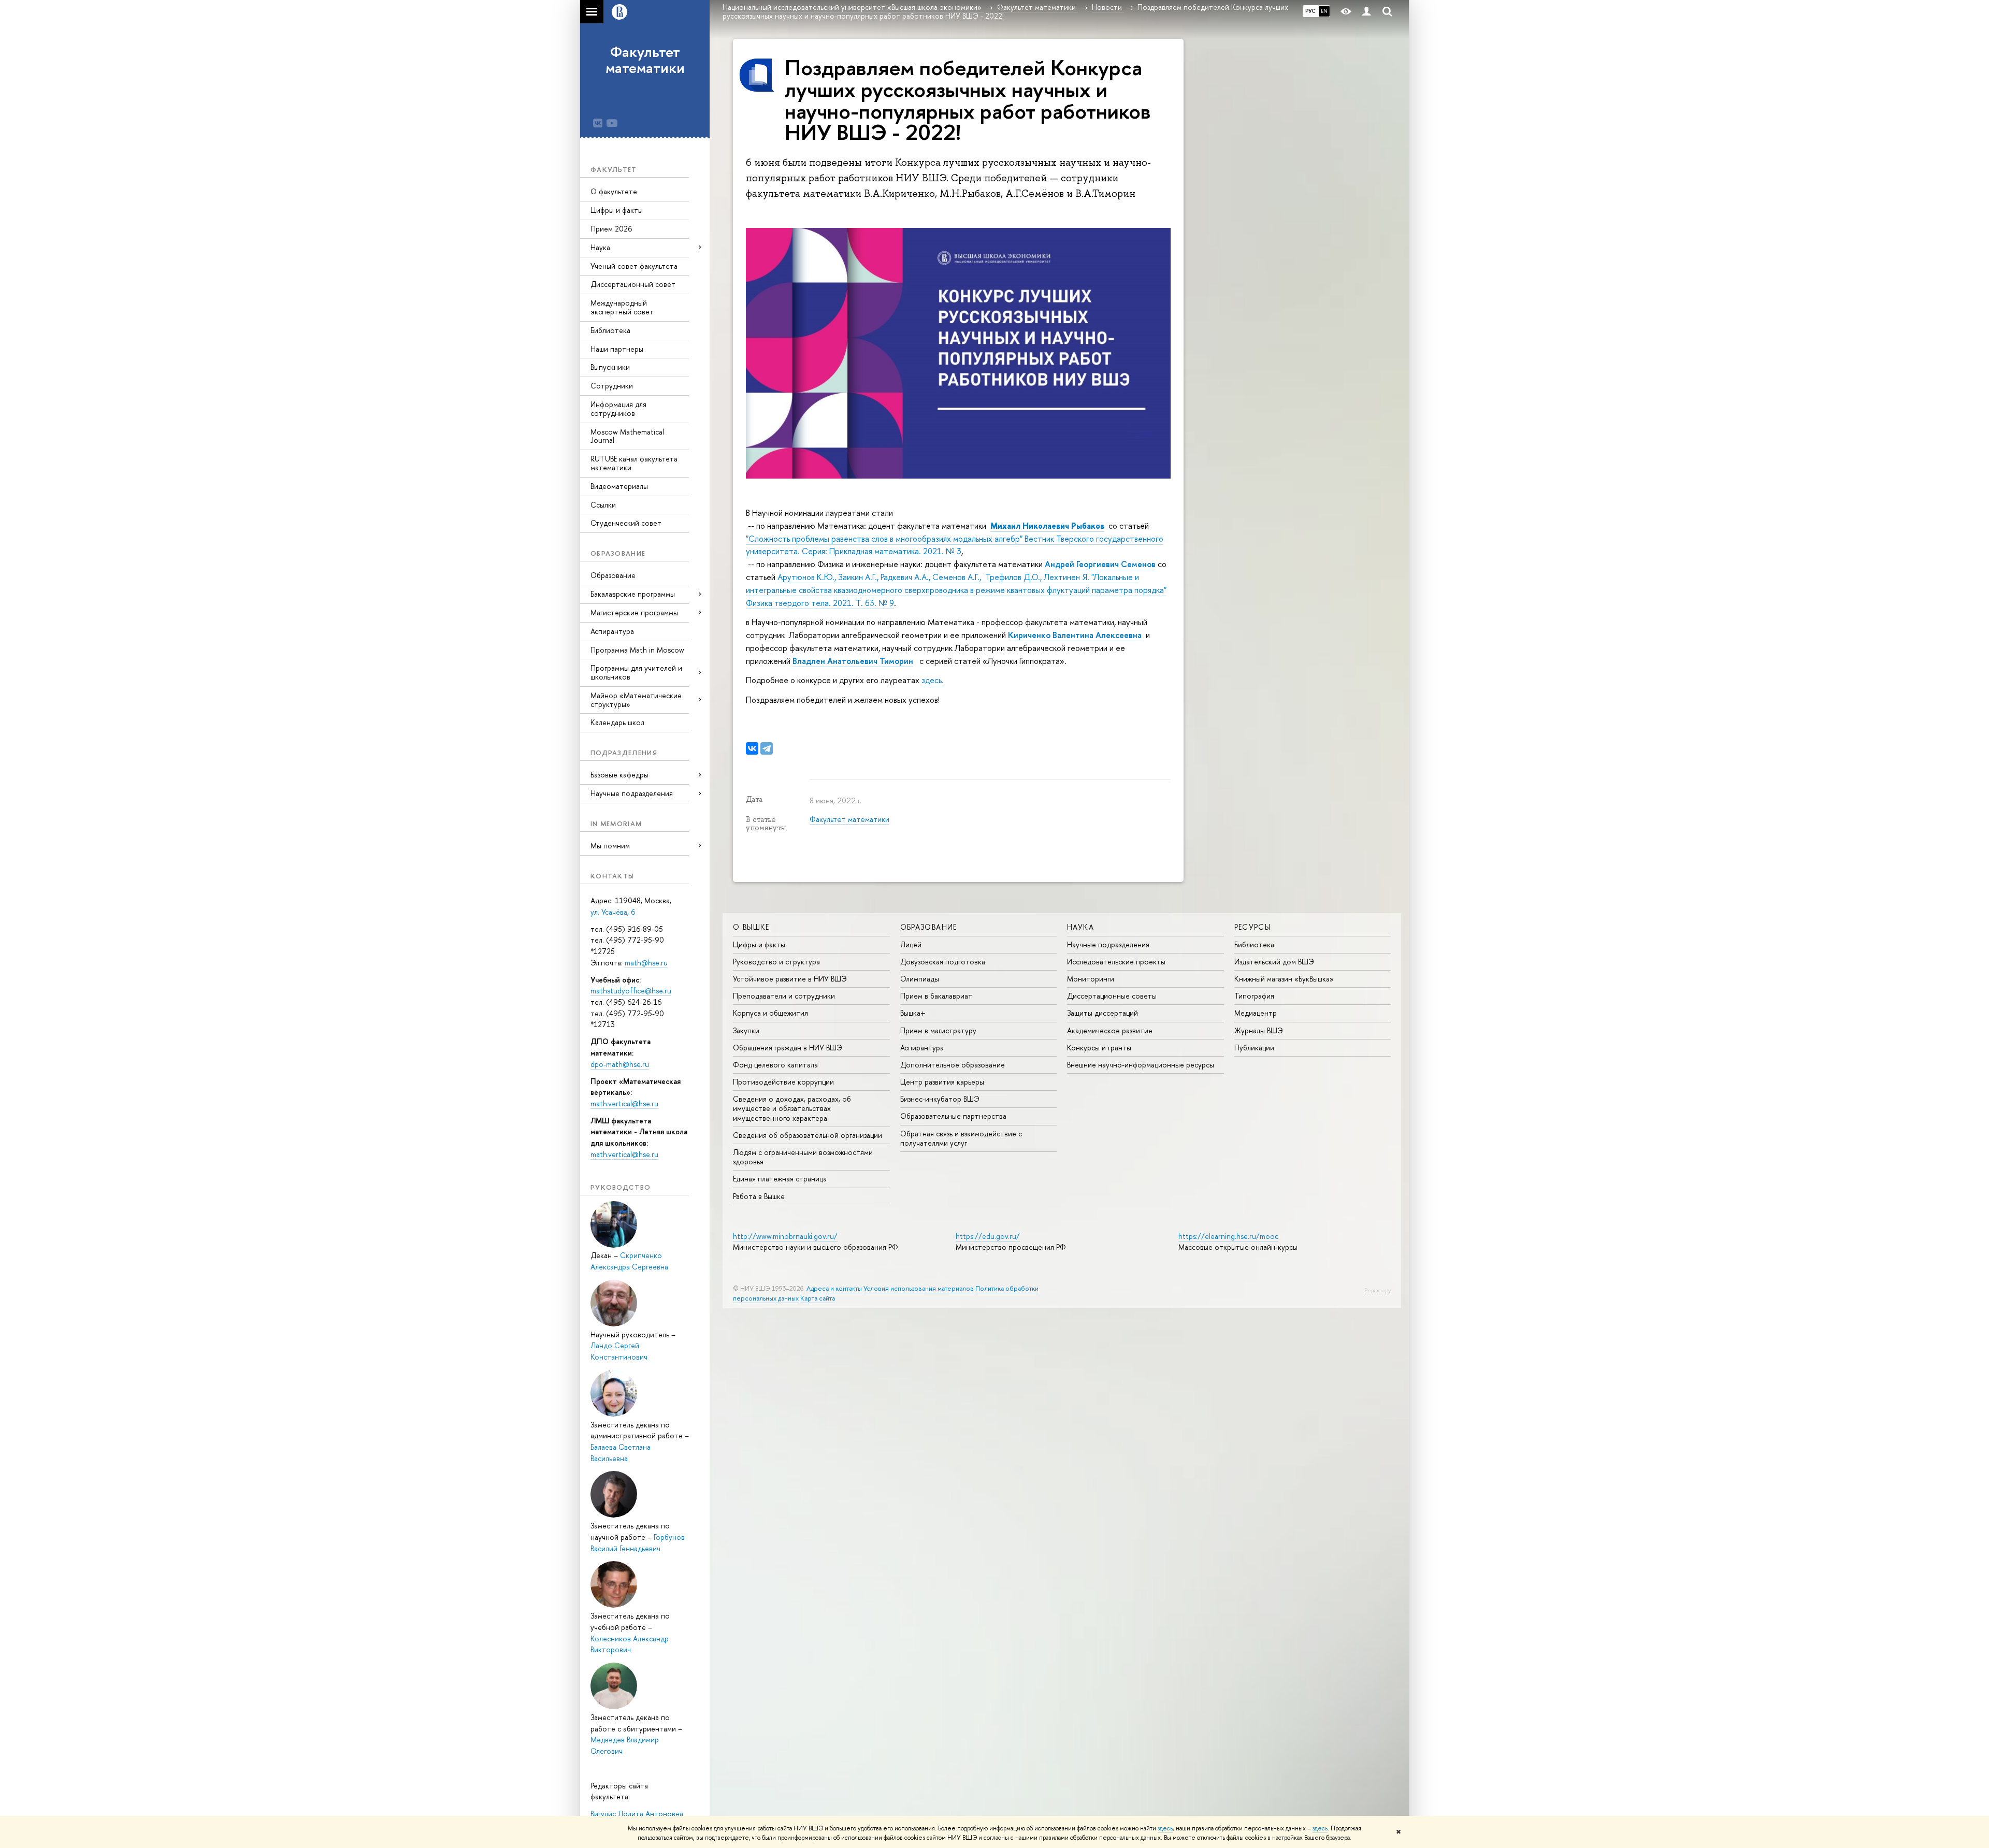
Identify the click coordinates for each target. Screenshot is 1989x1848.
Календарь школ (617, 722)
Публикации (1254, 1048)
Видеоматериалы (619, 486)
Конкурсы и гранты (1099, 1048)
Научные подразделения (1108, 944)
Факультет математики (645, 60)
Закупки (746, 1030)
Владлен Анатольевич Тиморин (853, 661)
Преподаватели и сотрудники (784, 996)
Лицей (911, 944)
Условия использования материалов (919, 1288)
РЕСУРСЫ (1253, 927)
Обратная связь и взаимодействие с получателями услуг (961, 1138)
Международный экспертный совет (622, 307)
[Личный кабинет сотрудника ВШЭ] (1366, 12)
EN (1324, 11)
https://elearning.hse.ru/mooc (1228, 1236)
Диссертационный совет (633, 284)
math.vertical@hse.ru (624, 1103)
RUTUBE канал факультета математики (634, 463)
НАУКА (1080, 927)
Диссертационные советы (1112, 996)
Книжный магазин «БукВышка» (1284, 979)
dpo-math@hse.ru (620, 1064)
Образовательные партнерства (953, 1116)
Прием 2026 (611, 229)
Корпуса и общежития (770, 1013)
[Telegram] (767, 748)
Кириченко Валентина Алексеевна (1075, 635)
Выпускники (610, 367)
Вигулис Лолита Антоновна (637, 1814)
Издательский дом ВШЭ (1274, 962)
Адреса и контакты (834, 1288)
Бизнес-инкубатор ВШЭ (940, 1099)
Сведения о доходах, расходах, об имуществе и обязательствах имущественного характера (792, 1108)
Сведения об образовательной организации (808, 1135)
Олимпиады (920, 979)
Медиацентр (1256, 1013)
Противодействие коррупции (783, 1082)
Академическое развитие (1110, 1030)
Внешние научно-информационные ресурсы (1141, 1065)
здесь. (933, 680)
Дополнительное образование (953, 1065)
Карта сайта (818, 1298)
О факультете (614, 191)
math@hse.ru (646, 963)
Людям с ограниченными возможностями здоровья (803, 1157)
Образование (613, 575)
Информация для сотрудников (618, 409)
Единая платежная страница (780, 1179)
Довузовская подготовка (943, 962)
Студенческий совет (626, 523)
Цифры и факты (617, 210)
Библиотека (610, 330)
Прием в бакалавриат (936, 996)
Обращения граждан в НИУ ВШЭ (788, 1048)
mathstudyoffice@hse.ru (631, 991)
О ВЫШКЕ (751, 927)
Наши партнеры (617, 349)
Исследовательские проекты (1116, 962)
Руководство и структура (776, 962)
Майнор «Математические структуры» (636, 700)
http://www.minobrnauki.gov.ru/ (785, 1236)
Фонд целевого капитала (775, 1065)
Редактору (1378, 1290)
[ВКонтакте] (752, 748)
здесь (1165, 1828)
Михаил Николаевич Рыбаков (1047, 526)
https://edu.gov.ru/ (988, 1236)
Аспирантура (612, 631)
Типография (1254, 996)
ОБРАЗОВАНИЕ (929, 927)
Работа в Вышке (759, 1196)
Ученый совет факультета (634, 266)
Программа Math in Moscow (637, 650)
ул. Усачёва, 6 (613, 912)
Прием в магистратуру (938, 1030)
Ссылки (603, 505)
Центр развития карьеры (942, 1082)
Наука (600, 247)
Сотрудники (612, 386)
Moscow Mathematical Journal (627, 436)
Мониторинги (1091, 979)
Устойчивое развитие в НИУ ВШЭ (790, 979)
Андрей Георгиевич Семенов (1100, 564)
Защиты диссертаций (1102, 1013)
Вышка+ (913, 1013)
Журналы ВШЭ (1259, 1030)
